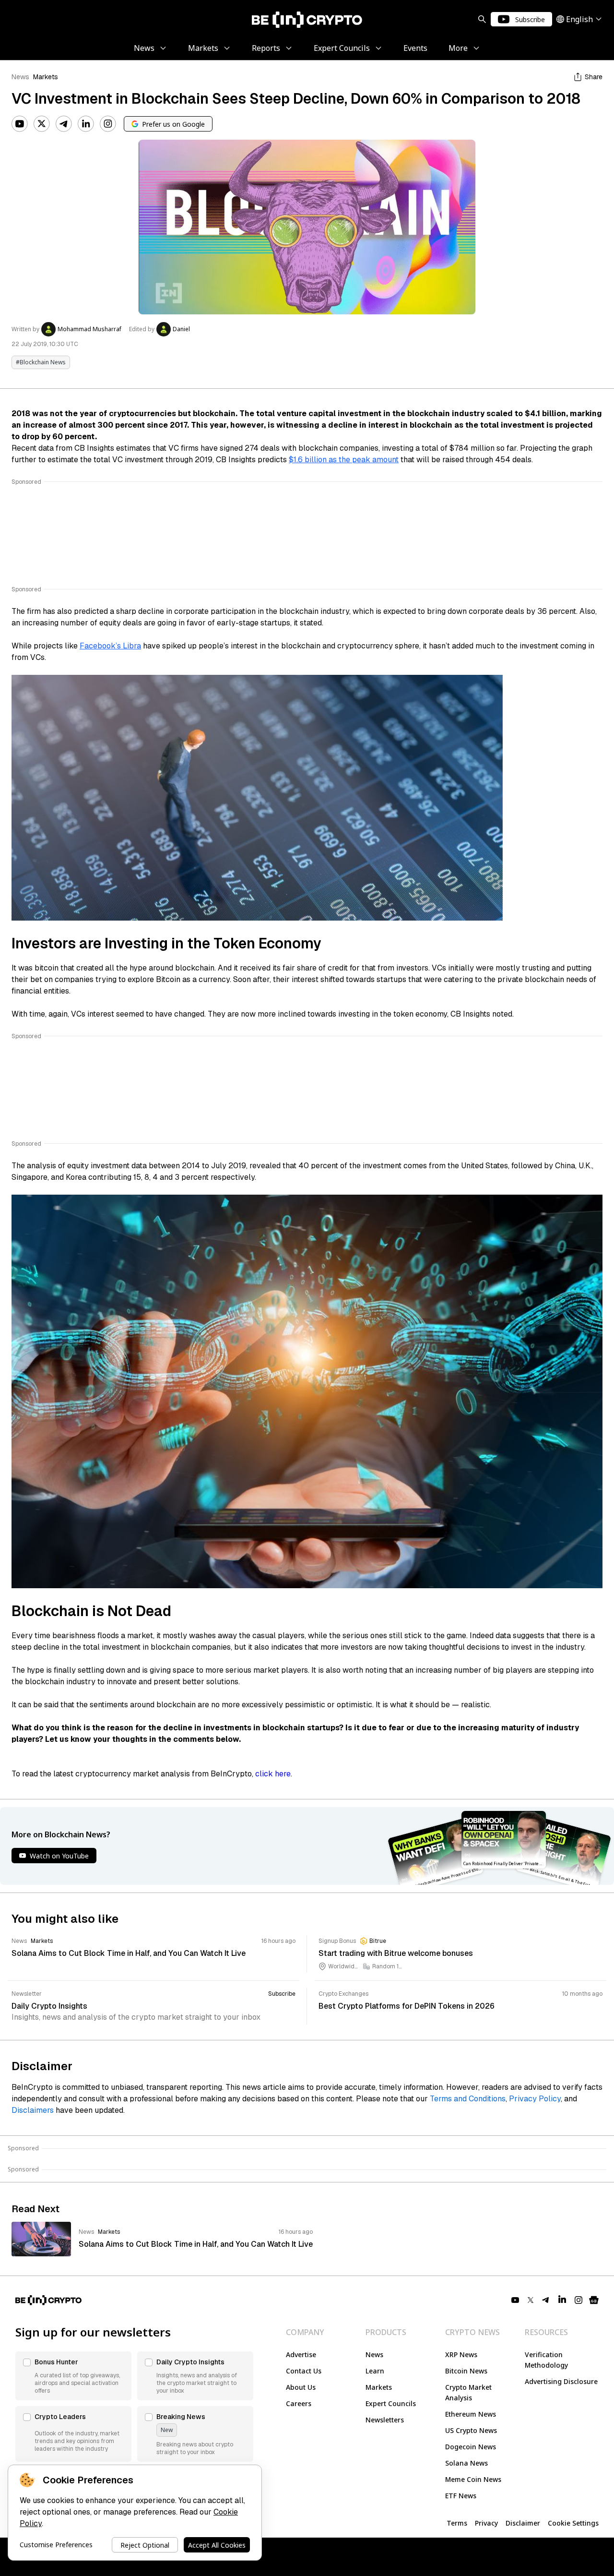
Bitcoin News (466, 2371)
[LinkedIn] (86, 124)
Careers (299, 2403)
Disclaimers (33, 2110)
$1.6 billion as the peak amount (344, 460)
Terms (457, 2523)
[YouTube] (20, 124)
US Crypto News (471, 2430)
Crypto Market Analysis (468, 2392)
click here (273, 1774)
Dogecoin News (471, 2447)
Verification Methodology (546, 2360)
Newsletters (385, 2420)
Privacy (486, 2523)
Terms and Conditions (468, 2099)
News (20, 77)
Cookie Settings (573, 2523)
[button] (73, 2376)
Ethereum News (471, 2414)
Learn (375, 2371)
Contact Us (304, 2371)
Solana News (466, 2463)
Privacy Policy (535, 2099)
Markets (46, 77)
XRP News (461, 2354)
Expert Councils (391, 2403)
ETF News (461, 2496)
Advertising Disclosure (561, 2381)
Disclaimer (523, 2523)
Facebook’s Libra (110, 646)
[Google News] (594, 2300)
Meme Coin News (473, 2479)
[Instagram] (108, 124)
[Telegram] (64, 124)
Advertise (301, 2354)
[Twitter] (42, 124)
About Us (301, 2387)
